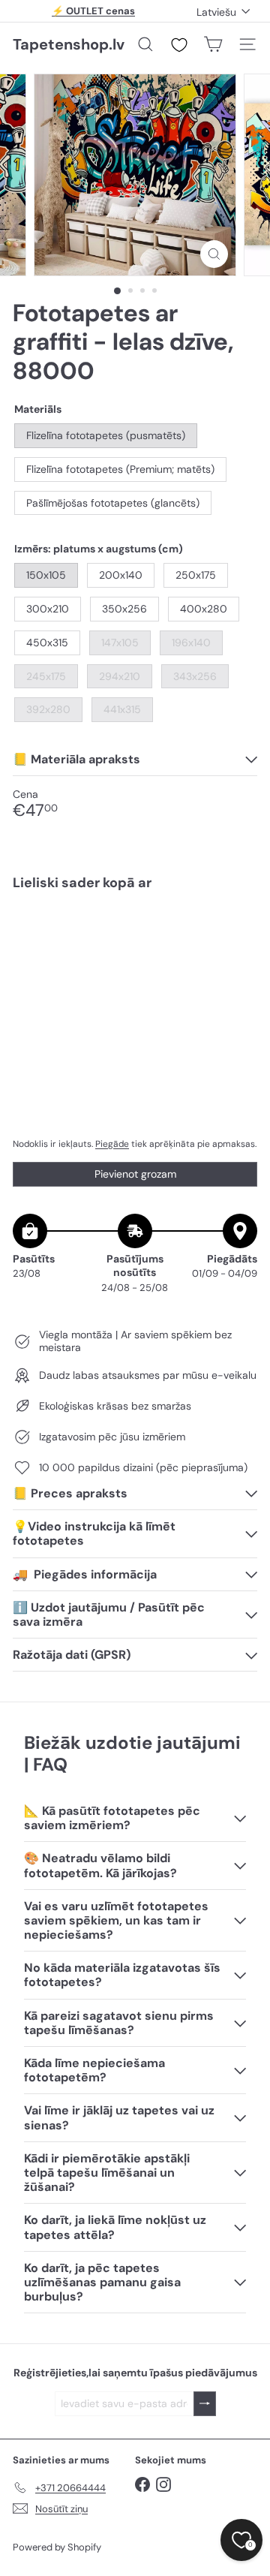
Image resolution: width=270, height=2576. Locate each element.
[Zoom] (214, 254)
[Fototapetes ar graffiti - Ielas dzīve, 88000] (135, 955)
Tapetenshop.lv (69, 44)
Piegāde (112, 1144)
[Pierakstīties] (205, 2404)
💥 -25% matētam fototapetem (94, 17)
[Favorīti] (179, 45)
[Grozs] (213, 44)
